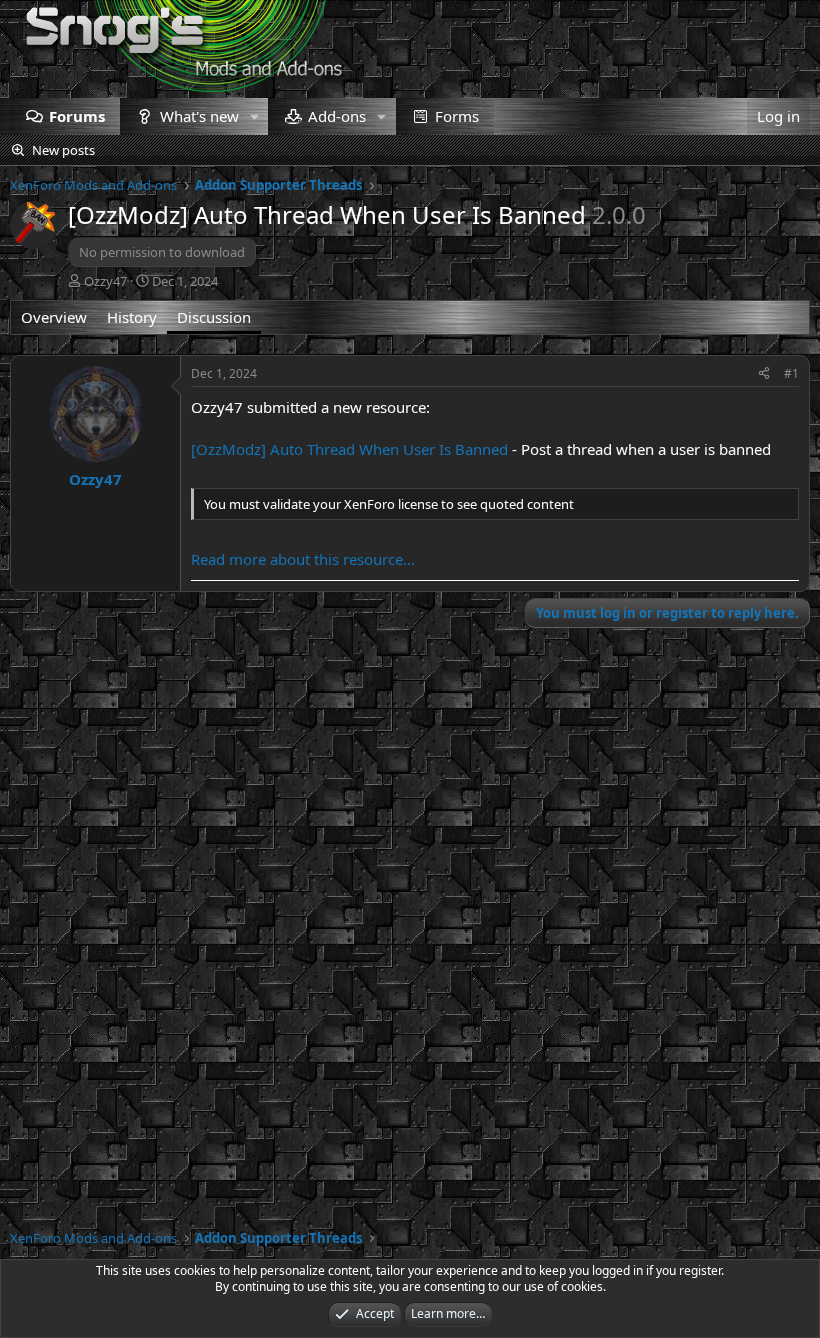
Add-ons (337, 116)
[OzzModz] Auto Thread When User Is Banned (349, 449)
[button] (254, 116)
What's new (199, 116)
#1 (791, 373)
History (132, 317)
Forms (457, 116)
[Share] (764, 374)
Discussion (214, 317)
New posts (63, 150)
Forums (77, 116)
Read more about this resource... (303, 559)
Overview (54, 317)
